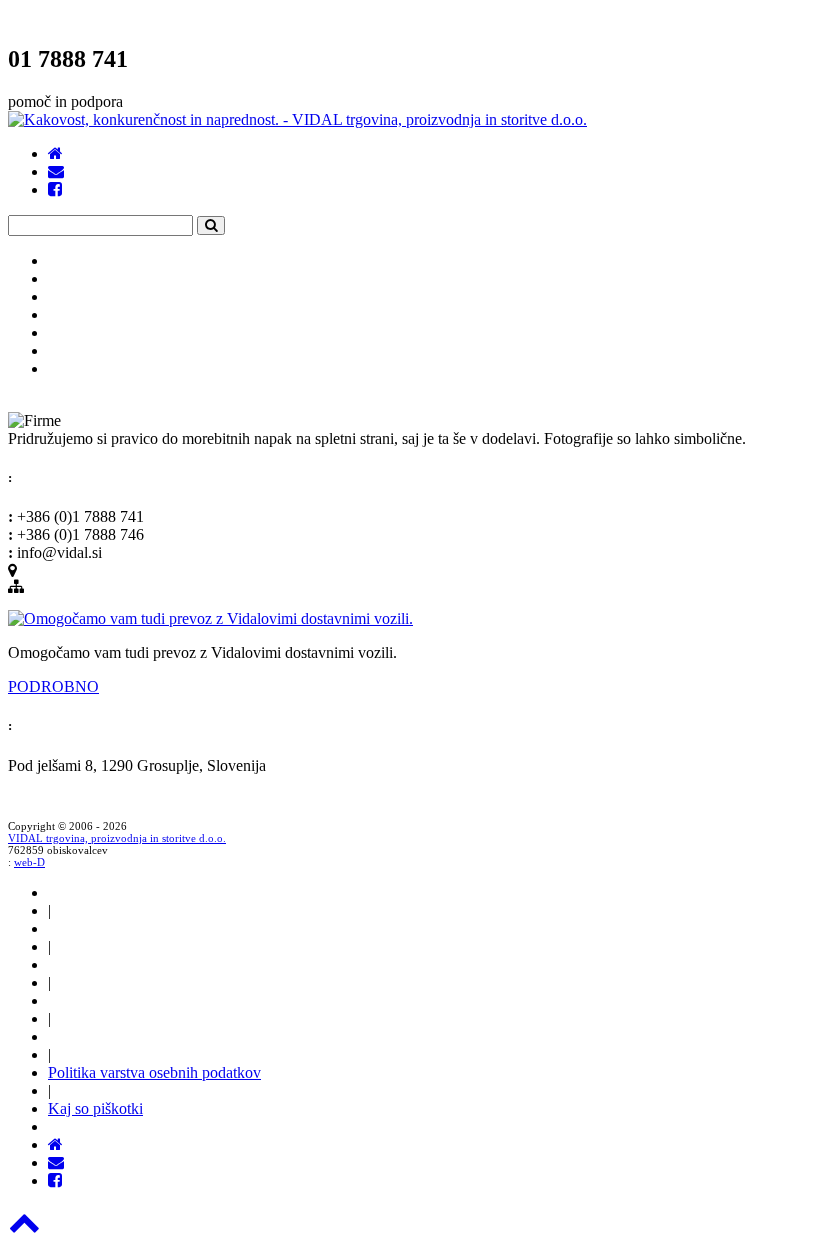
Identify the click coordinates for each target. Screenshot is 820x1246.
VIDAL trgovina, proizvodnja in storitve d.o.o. (117, 838)
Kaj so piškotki (95, 1108)
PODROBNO (53, 686)
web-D (29, 862)
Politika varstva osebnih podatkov (154, 1072)
